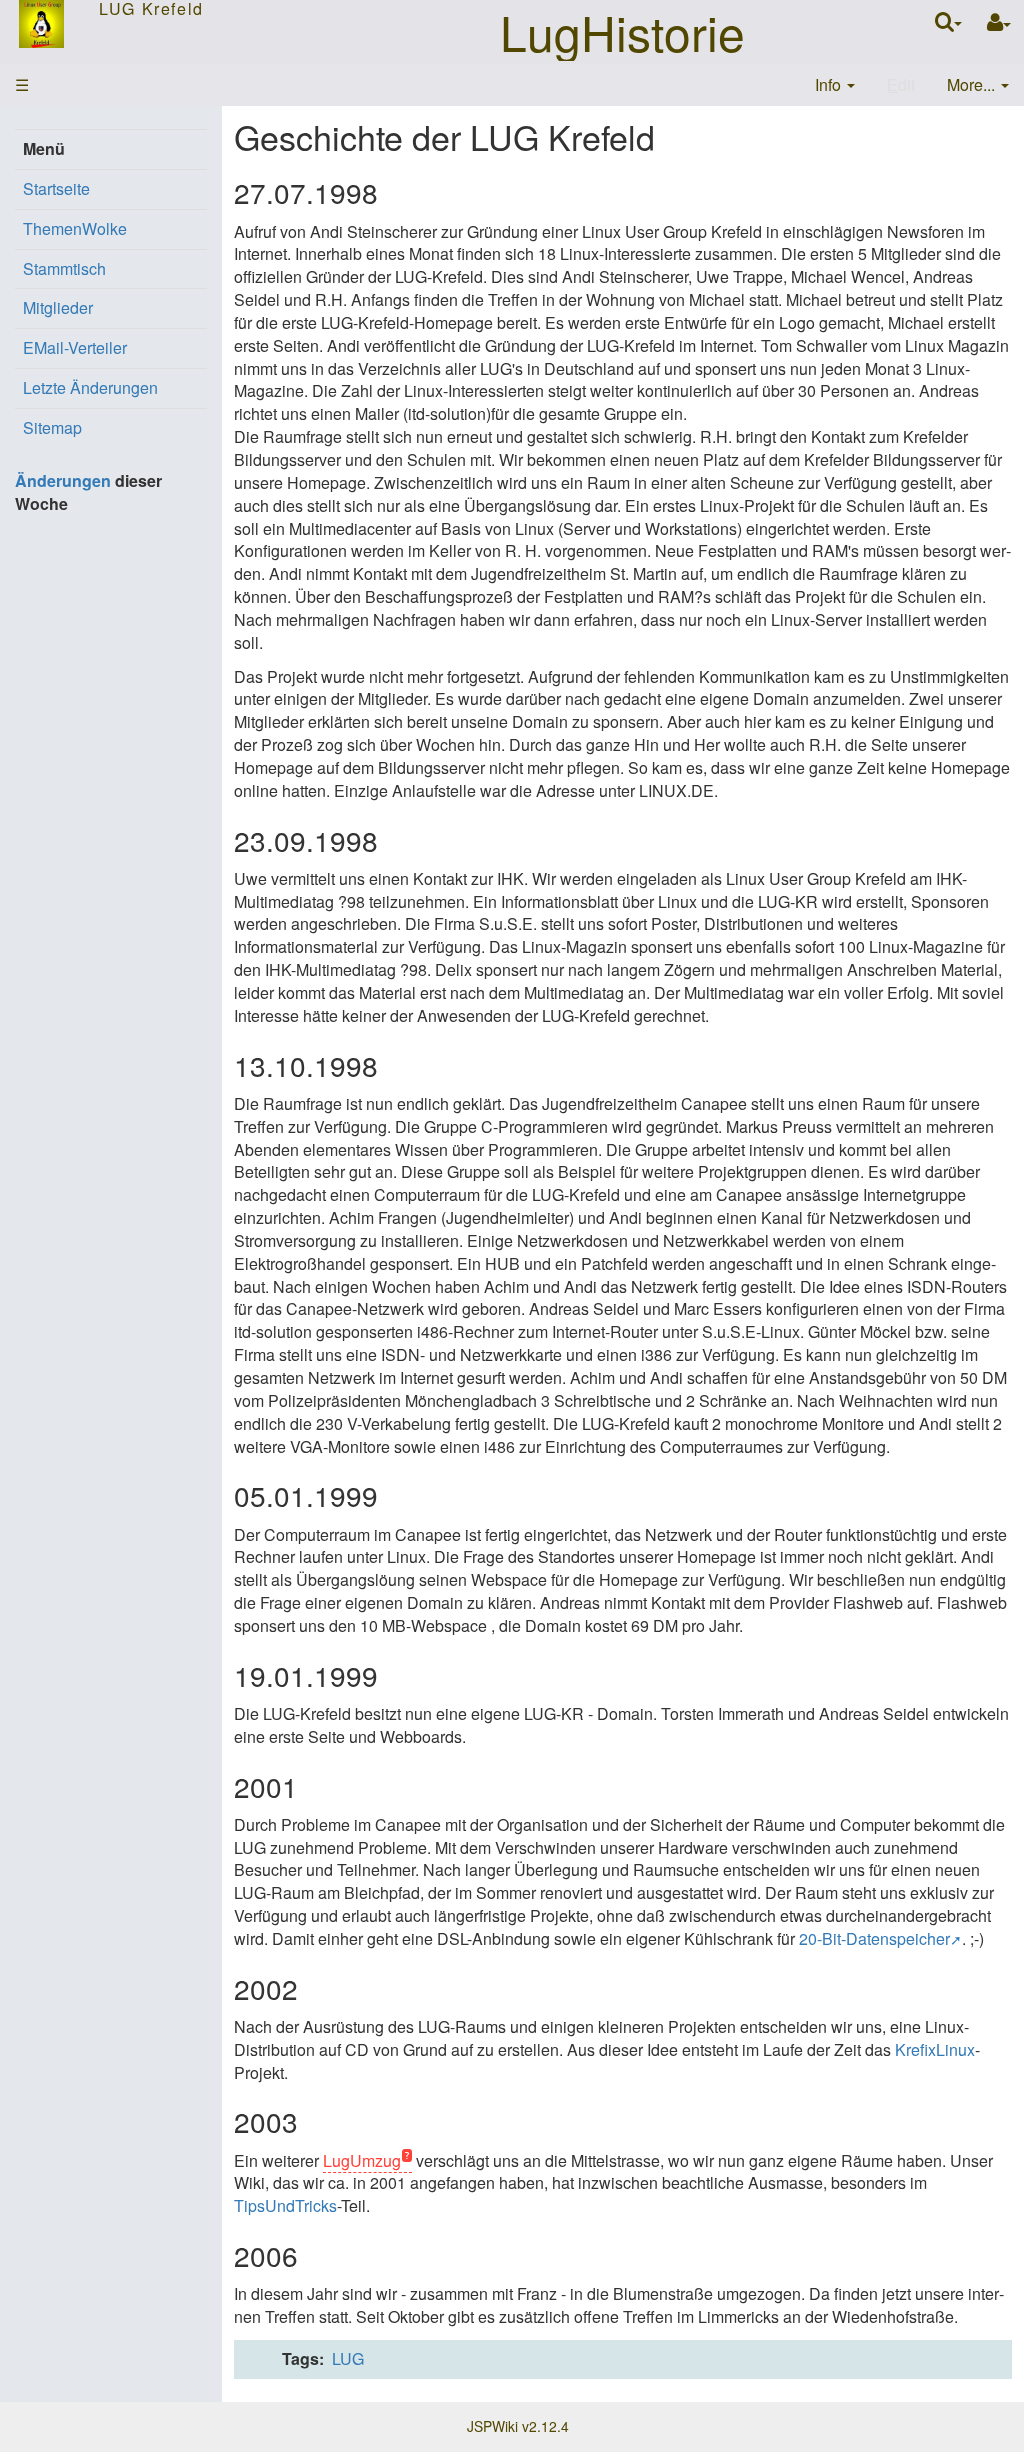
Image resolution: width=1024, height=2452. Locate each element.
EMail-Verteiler (75, 347)
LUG (348, 2358)
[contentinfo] (835, 85)
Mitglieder (58, 307)
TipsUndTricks (285, 2205)
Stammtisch (64, 268)
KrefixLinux (935, 2049)
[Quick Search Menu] (948, 21)
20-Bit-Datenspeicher (874, 1938)
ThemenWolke (75, 228)
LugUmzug (362, 2160)
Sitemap (52, 427)
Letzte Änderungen (90, 387)
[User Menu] (999, 22)
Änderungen (63, 480)
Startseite (56, 188)
